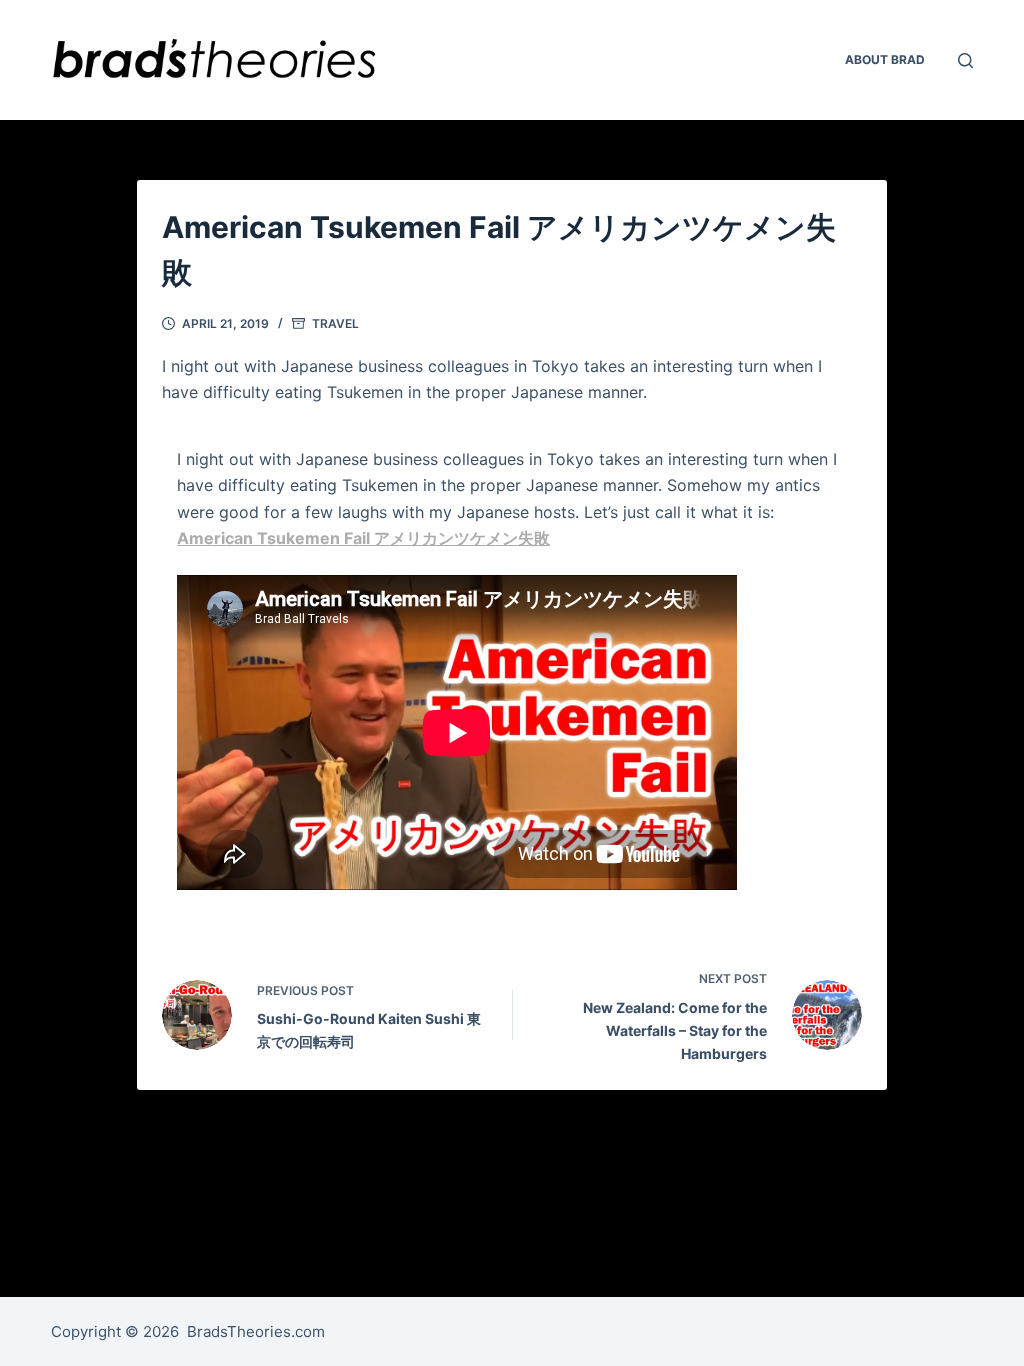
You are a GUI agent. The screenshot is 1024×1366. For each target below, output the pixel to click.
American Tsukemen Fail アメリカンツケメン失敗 (363, 538)
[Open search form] (965, 60)
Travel (335, 323)
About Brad (885, 59)
